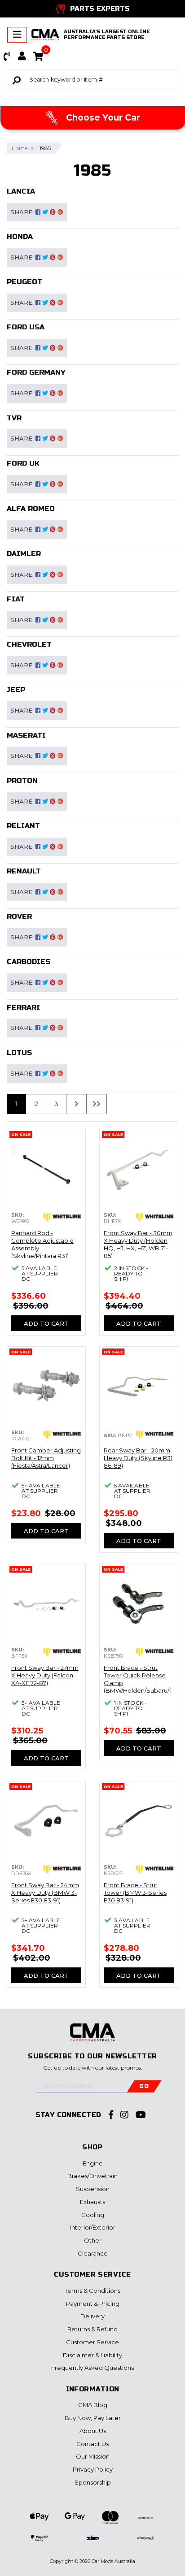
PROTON (22, 780)
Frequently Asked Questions (92, 2368)
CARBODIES (29, 962)
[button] (7, 56)
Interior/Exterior (93, 2227)
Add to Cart (46, 1323)
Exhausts (92, 2202)
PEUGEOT (24, 282)
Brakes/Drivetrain (92, 2176)
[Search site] (17, 80)
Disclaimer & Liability (92, 2355)
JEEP (16, 689)
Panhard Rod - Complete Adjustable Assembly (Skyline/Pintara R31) (42, 1244)
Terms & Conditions (92, 2291)
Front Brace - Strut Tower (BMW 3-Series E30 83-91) (135, 1893)
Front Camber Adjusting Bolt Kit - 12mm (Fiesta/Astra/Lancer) (46, 1458)
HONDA (20, 236)
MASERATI (26, 735)
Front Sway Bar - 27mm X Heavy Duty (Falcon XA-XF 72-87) (45, 1675)
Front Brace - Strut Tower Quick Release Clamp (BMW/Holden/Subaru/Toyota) (138, 1683)
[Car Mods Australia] (45, 35)
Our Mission (93, 2456)
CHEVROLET (29, 644)
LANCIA (21, 191)
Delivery (92, 2316)
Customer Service (92, 2342)
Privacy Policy (93, 2469)
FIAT (16, 599)
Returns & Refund (92, 2329)
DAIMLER (24, 554)
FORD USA (26, 327)
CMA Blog (93, 2405)
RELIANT (23, 826)
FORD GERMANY (36, 372)
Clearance (93, 2253)
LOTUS (19, 1052)
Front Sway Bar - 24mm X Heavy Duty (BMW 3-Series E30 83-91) (45, 1893)
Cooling (93, 2215)
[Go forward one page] (76, 1104)
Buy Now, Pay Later (93, 2418)
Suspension (93, 2189)
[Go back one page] (97, 1104)
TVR (14, 418)
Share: (23, 212)
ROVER (19, 916)
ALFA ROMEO (31, 508)
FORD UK (23, 463)
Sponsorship (93, 2482)
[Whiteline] (62, 1218)
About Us (93, 2431)
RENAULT (24, 871)
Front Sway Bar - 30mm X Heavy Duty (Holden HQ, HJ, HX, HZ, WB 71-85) (138, 1244)
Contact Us (92, 2444)
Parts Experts (100, 9)
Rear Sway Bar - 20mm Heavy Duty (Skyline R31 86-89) (138, 1458)
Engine (93, 2163)
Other (93, 2240)
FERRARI (23, 1007)
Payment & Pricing (93, 2304)
